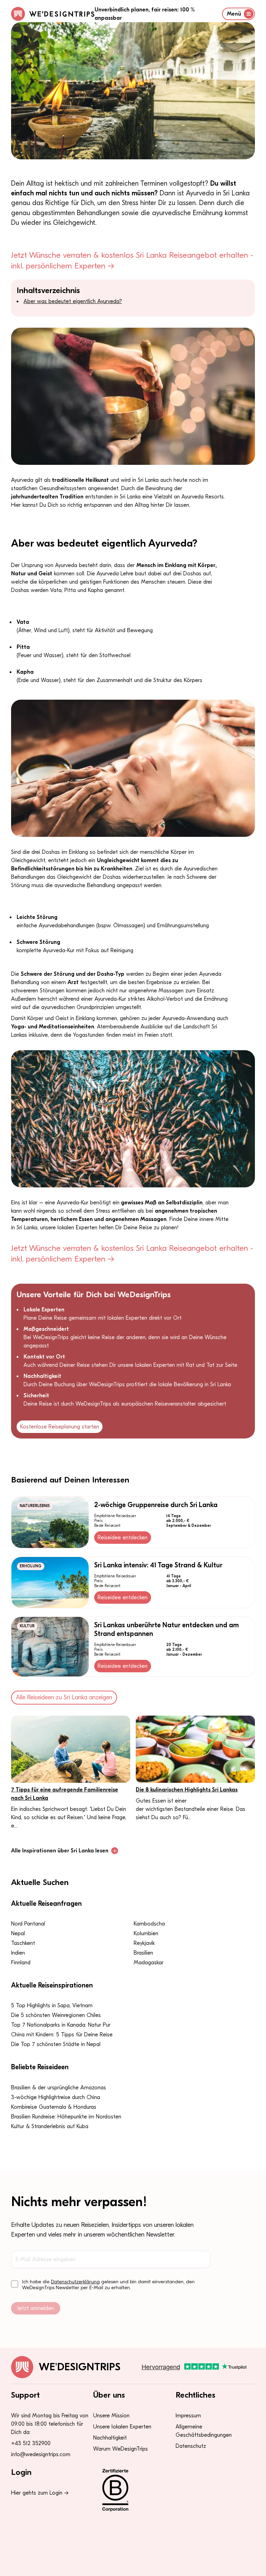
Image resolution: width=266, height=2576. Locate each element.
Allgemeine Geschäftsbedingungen (204, 2431)
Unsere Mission (111, 2416)
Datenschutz (191, 2446)
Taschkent (23, 1943)
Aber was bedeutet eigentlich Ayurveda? (73, 301)
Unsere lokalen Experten (122, 2427)
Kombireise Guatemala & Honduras (54, 2107)
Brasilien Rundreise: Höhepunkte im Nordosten (66, 2117)
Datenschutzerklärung (75, 2282)
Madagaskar (149, 1963)
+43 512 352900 (31, 2443)
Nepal (18, 1933)
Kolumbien (146, 1933)
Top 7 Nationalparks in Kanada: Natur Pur (61, 2025)
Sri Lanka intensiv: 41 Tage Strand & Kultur (158, 1565)
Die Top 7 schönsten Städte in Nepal (56, 2044)
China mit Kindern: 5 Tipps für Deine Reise (62, 2035)
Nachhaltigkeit (110, 2438)
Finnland (21, 1963)
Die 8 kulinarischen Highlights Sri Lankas (187, 1790)
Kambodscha (149, 1924)
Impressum (188, 2416)
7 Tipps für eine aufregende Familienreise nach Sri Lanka (65, 1794)
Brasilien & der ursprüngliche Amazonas (59, 2088)
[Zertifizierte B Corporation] (133, 2490)
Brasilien (143, 1953)
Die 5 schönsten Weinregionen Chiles (56, 2015)
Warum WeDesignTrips (121, 2449)
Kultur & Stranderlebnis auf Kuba (50, 2126)
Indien (18, 1953)
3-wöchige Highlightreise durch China (56, 2097)
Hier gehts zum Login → (40, 2493)
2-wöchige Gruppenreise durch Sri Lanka (156, 1505)
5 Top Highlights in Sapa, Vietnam (52, 2006)
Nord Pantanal (28, 1924)
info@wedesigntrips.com (41, 2454)
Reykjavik (144, 1943)
